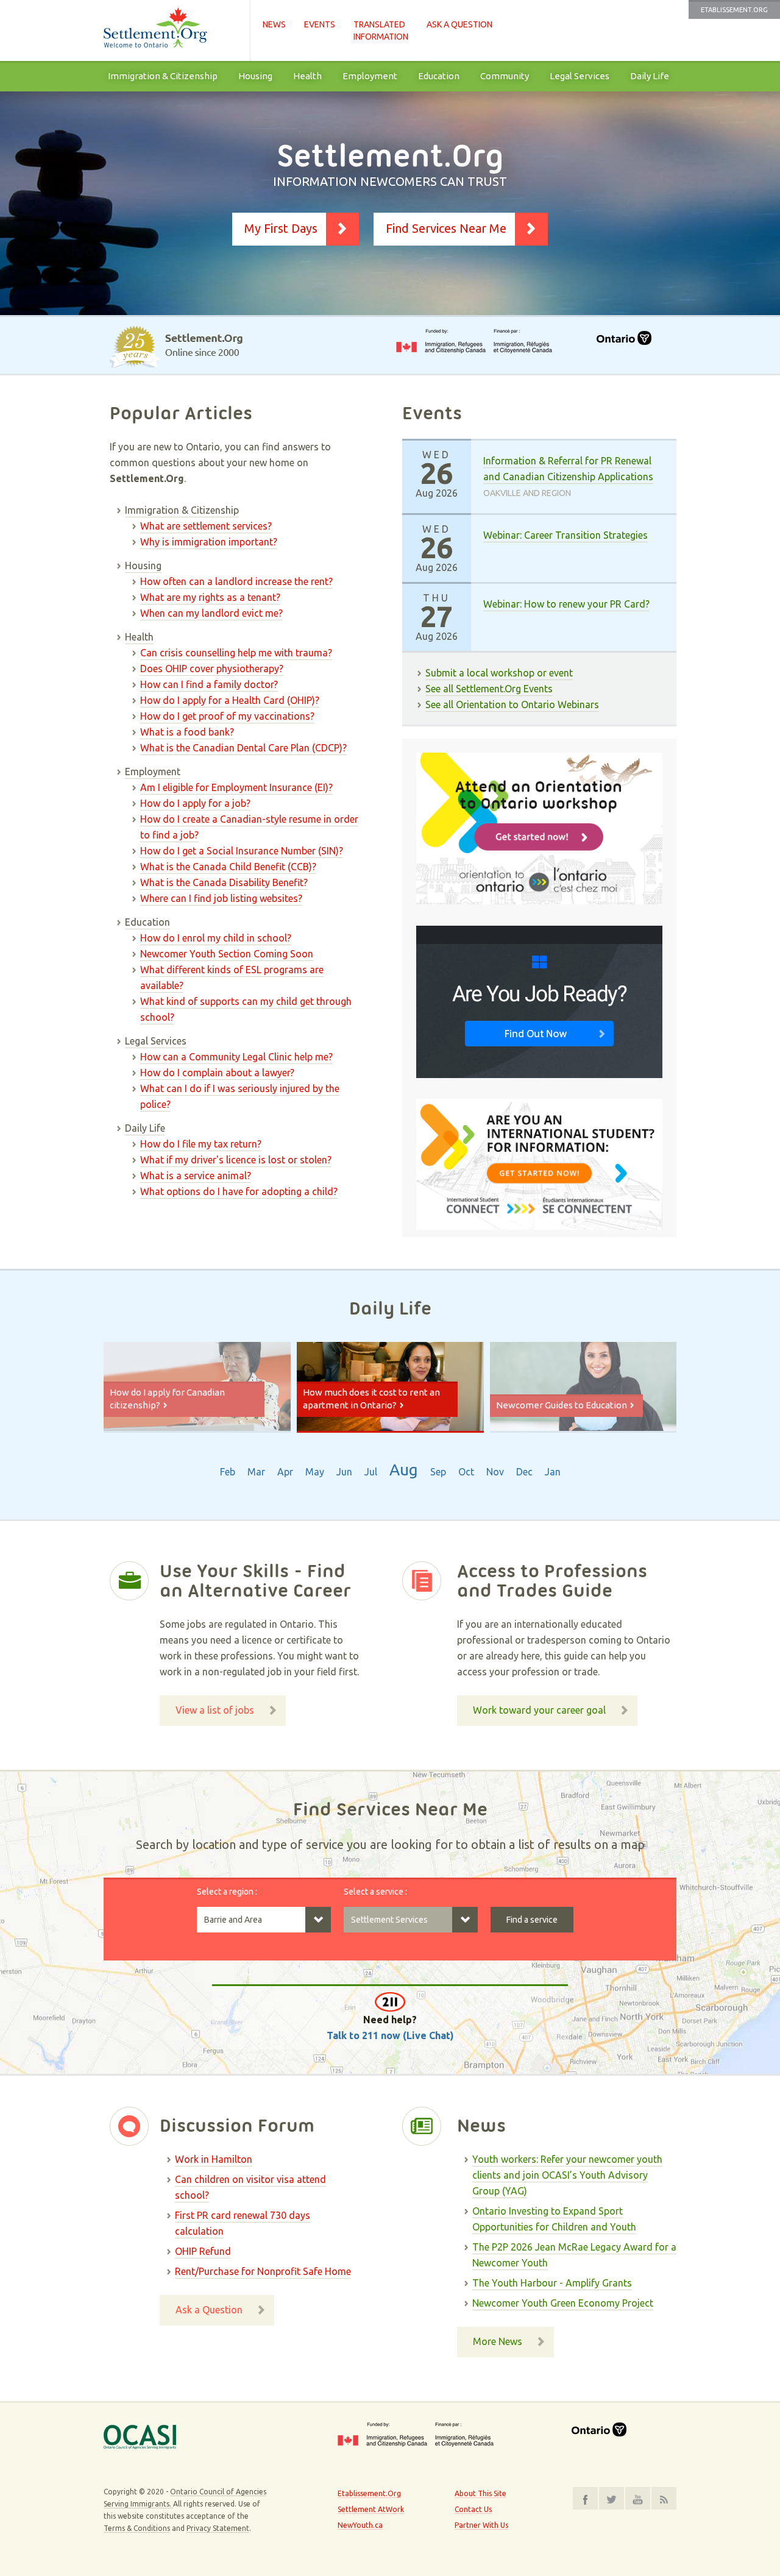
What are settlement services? (206, 526)
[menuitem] (163, 76)
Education (439, 76)
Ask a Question (459, 24)
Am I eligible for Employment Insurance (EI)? (236, 787)
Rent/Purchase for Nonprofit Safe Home (263, 2271)
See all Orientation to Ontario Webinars (512, 704)
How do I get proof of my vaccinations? (227, 716)
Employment (370, 76)
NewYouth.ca (360, 2525)
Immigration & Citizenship (163, 76)
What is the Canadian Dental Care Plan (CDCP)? (243, 748)
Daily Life (650, 76)
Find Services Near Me (446, 228)
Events (320, 24)
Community (505, 76)
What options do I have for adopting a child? (239, 1191)
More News (498, 2341)
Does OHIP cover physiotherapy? (212, 669)
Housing (255, 76)
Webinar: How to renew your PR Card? (566, 604)
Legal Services (580, 76)
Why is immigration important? (209, 542)
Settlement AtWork (371, 2509)
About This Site (480, 2493)
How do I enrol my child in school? (216, 938)
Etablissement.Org (734, 10)
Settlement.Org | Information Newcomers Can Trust (171, 30)
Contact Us (473, 2509)
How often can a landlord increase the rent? (236, 581)
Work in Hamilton (214, 2159)
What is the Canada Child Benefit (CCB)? (228, 867)
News (274, 24)
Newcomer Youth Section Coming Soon (227, 954)
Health (307, 76)
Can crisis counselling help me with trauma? (236, 653)
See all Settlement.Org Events (489, 689)
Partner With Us (481, 2525)
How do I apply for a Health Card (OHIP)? (230, 700)
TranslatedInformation (381, 30)
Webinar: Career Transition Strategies (565, 535)
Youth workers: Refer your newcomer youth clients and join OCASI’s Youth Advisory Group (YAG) (567, 2175)
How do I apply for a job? (195, 803)
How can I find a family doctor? (209, 684)
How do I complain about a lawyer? (217, 1073)
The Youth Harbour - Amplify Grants (552, 2283)
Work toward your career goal (539, 1710)
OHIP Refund (203, 2251)
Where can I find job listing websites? (221, 898)
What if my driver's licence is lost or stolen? (236, 1160)
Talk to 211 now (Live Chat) (390, 2035)
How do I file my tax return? (201, 1144)
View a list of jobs (215, 1710)
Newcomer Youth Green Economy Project (563, 2303)
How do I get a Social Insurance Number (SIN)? (242, 851)
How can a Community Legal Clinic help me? (236, 1057)
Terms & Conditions (137, 2528)
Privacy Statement (218, 2528)
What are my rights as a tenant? (210, 597)
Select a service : (375, 1892)
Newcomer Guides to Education (562, 1405)
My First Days (281, 228)
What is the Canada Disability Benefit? (224, 882)
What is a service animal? (196, 1176)
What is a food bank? (187, 732)
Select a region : (227, 1892)
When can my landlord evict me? (211, 613)
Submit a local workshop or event (499, 673)
